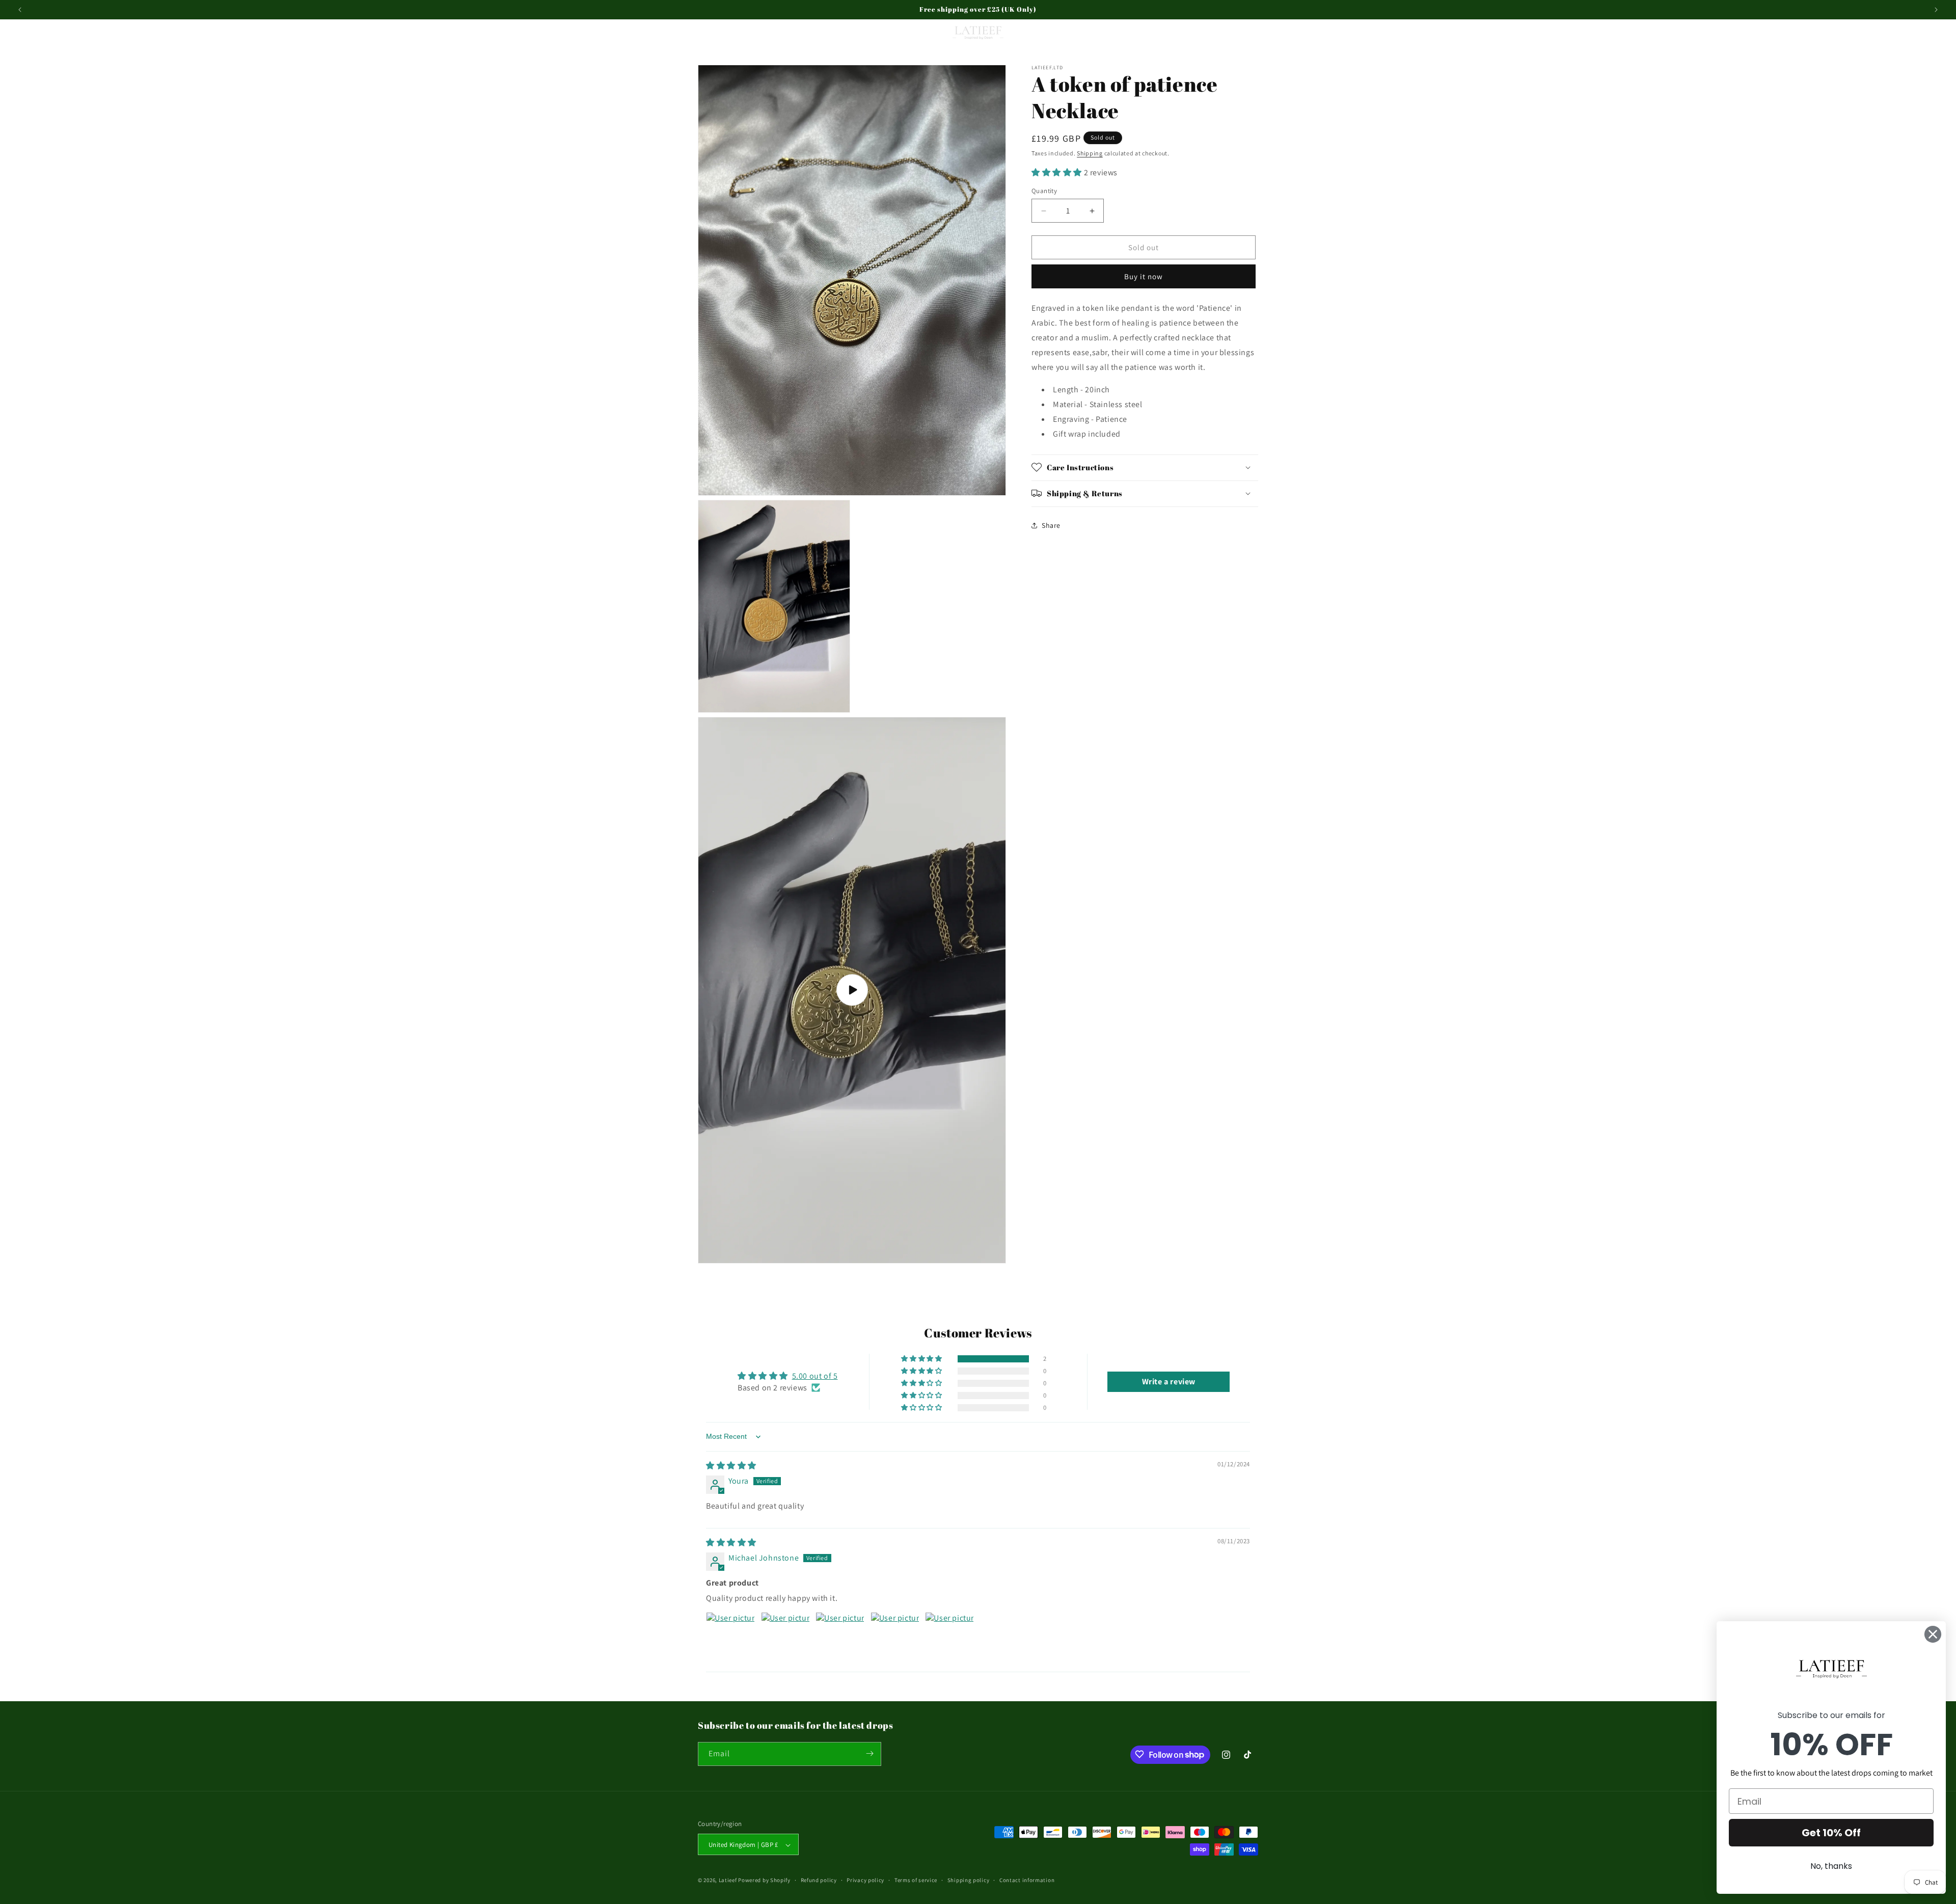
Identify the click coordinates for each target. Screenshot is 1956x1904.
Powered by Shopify (764, 1881)
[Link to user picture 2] (785, 1637)
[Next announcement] (1936, 10)
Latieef (728, 1881)
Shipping (1090, 153)
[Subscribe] (870, 1753)
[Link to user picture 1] (730, 1637)
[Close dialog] (1933, 1634)
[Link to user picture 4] (895, 1637)
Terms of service (916, 1880)
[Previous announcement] (20, 10)
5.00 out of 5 (815, 1376)
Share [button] (1051, 525)
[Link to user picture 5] (949, 1637)
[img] (731, 1466)
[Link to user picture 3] (840, 1637)
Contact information (1027, 1880)
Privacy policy (865, 1880)
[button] (21, 33)
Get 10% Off (1831, 1833)
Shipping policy (969, 1880)
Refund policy (819, 1880)
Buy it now (1144, 276)
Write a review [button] (1169, 1382)
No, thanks (1831, 1866)
